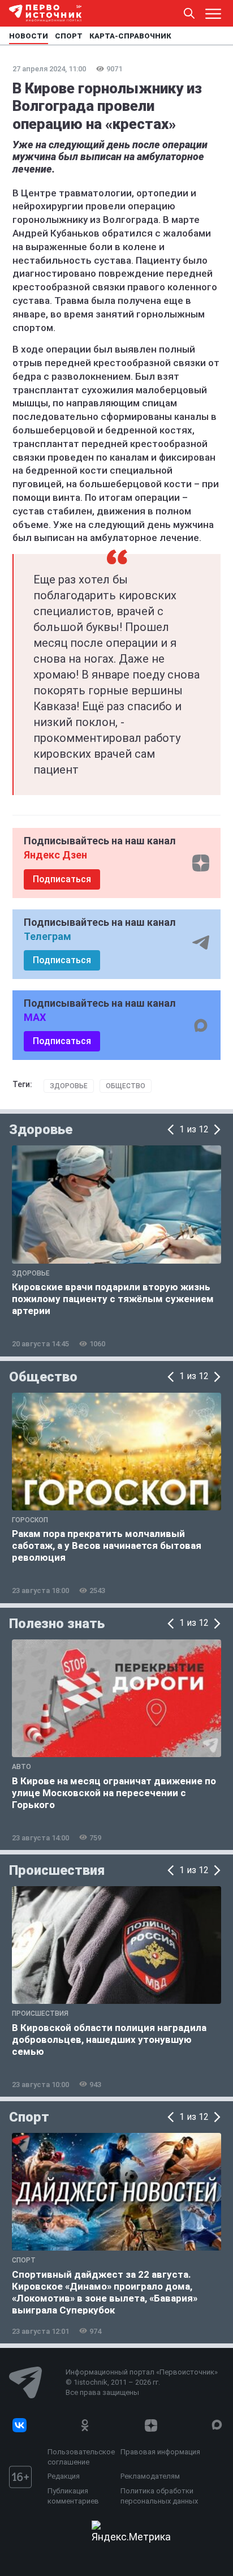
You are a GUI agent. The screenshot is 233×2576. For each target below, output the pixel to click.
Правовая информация (160, 2452)
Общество (126, 1086)
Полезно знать (57, 1624)
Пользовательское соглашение (81, 2457)
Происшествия (57, 1870)
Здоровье (69, 1086)
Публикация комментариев (73, 2496)
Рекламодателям (150, 2476)
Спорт (29, 2117)
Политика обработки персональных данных (159, 2496)
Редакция (64, 2476)
